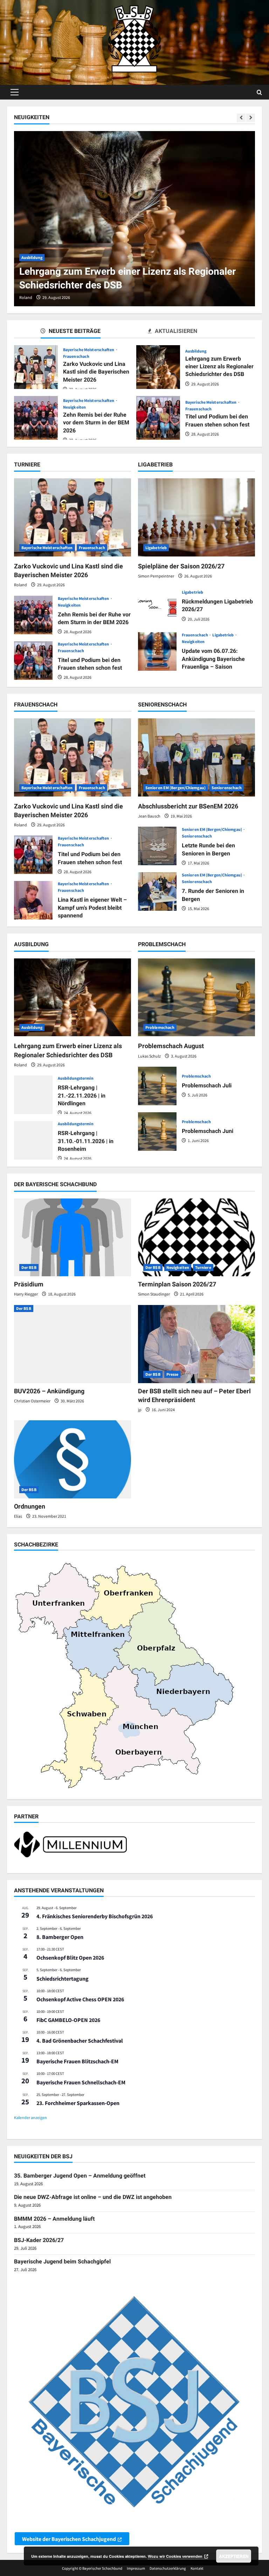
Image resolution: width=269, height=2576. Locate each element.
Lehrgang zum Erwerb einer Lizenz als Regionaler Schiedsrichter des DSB (158, 367)
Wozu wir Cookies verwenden (175, 2556)
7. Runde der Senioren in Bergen (157, 891)
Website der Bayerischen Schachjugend (69, 2539)
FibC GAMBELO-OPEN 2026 (68, 2020)
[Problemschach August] (196, 997)
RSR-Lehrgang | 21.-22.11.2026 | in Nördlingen (33, 1095)
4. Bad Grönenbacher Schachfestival (80, 2041)
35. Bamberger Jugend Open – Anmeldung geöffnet (80, 2176)
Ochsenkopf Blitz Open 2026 (70, 1957)
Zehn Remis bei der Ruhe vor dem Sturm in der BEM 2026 (36, 418)
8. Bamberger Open (60, 1937)
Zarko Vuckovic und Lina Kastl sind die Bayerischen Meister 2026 (36, 367)
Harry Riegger (26, 1294)
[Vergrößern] (118, 1840)
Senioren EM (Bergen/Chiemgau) (175, 788)
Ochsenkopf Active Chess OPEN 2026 (80, 1999)
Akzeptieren (234, 2556)
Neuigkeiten (74, 407)
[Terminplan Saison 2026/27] (196, 1238)
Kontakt (197, 2568)
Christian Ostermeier (32, 1401)
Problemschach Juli (157, 1086)
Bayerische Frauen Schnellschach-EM (81, 2082)
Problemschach (160, 1027)
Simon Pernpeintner (156, 576)
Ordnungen (30, 1506)
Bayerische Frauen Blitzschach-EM (77, 2061)
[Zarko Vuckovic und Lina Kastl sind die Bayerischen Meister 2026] (73, 517)
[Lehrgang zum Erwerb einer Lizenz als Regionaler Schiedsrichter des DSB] (134, 219)
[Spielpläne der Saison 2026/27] (196, 517)
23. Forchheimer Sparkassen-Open (78, 2103)
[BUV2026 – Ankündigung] (73, 1344)
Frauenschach (76, 356)
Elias (18, 1516)
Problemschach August (171, 1046)
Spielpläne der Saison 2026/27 (181, 566)
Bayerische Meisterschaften (89, 350)
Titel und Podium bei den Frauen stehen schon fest (158, 418)
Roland (26, 297)
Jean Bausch (149, 816)
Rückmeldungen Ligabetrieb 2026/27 (157, 606)
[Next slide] (251, 118)
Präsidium (29, 1284)
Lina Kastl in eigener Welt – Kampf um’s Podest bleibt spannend (33, 900)
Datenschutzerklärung (168, 2568)
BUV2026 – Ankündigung (49, 1391)
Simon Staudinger (154, 1294)
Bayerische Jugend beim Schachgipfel (62, 2261)
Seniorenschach (227, 788)
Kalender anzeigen (30, 2117)
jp (140, 1410)
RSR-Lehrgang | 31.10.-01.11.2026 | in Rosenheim (33, 1140)
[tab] (81, 332)
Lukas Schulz (149, 1056)
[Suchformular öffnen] (259, 92)
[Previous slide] (241, 118)
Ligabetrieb (156, 548)
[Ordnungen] (73, 1459)
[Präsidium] (73, 1238)
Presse (173, 1374)
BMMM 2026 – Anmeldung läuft (54, 2219)
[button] (15, 92)
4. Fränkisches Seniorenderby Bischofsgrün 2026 (95, 1916)
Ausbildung (32, 257)
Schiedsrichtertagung (63, 1979)
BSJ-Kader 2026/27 (39, 2240)
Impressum (136, 2568)
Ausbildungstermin (76, 1078)
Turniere (203, 1267)
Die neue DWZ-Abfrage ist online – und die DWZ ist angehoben (93, 2197)
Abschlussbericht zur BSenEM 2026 (188, 806)
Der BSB (29, 1267)
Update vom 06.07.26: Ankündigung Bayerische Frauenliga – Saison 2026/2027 (157, 651)
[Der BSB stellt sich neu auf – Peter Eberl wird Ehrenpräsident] (196, 1344)
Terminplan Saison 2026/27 (177, 1284)
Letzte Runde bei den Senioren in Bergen (157, 846)
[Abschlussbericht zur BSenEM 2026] (196, 757)
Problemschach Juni (157, 1132)
